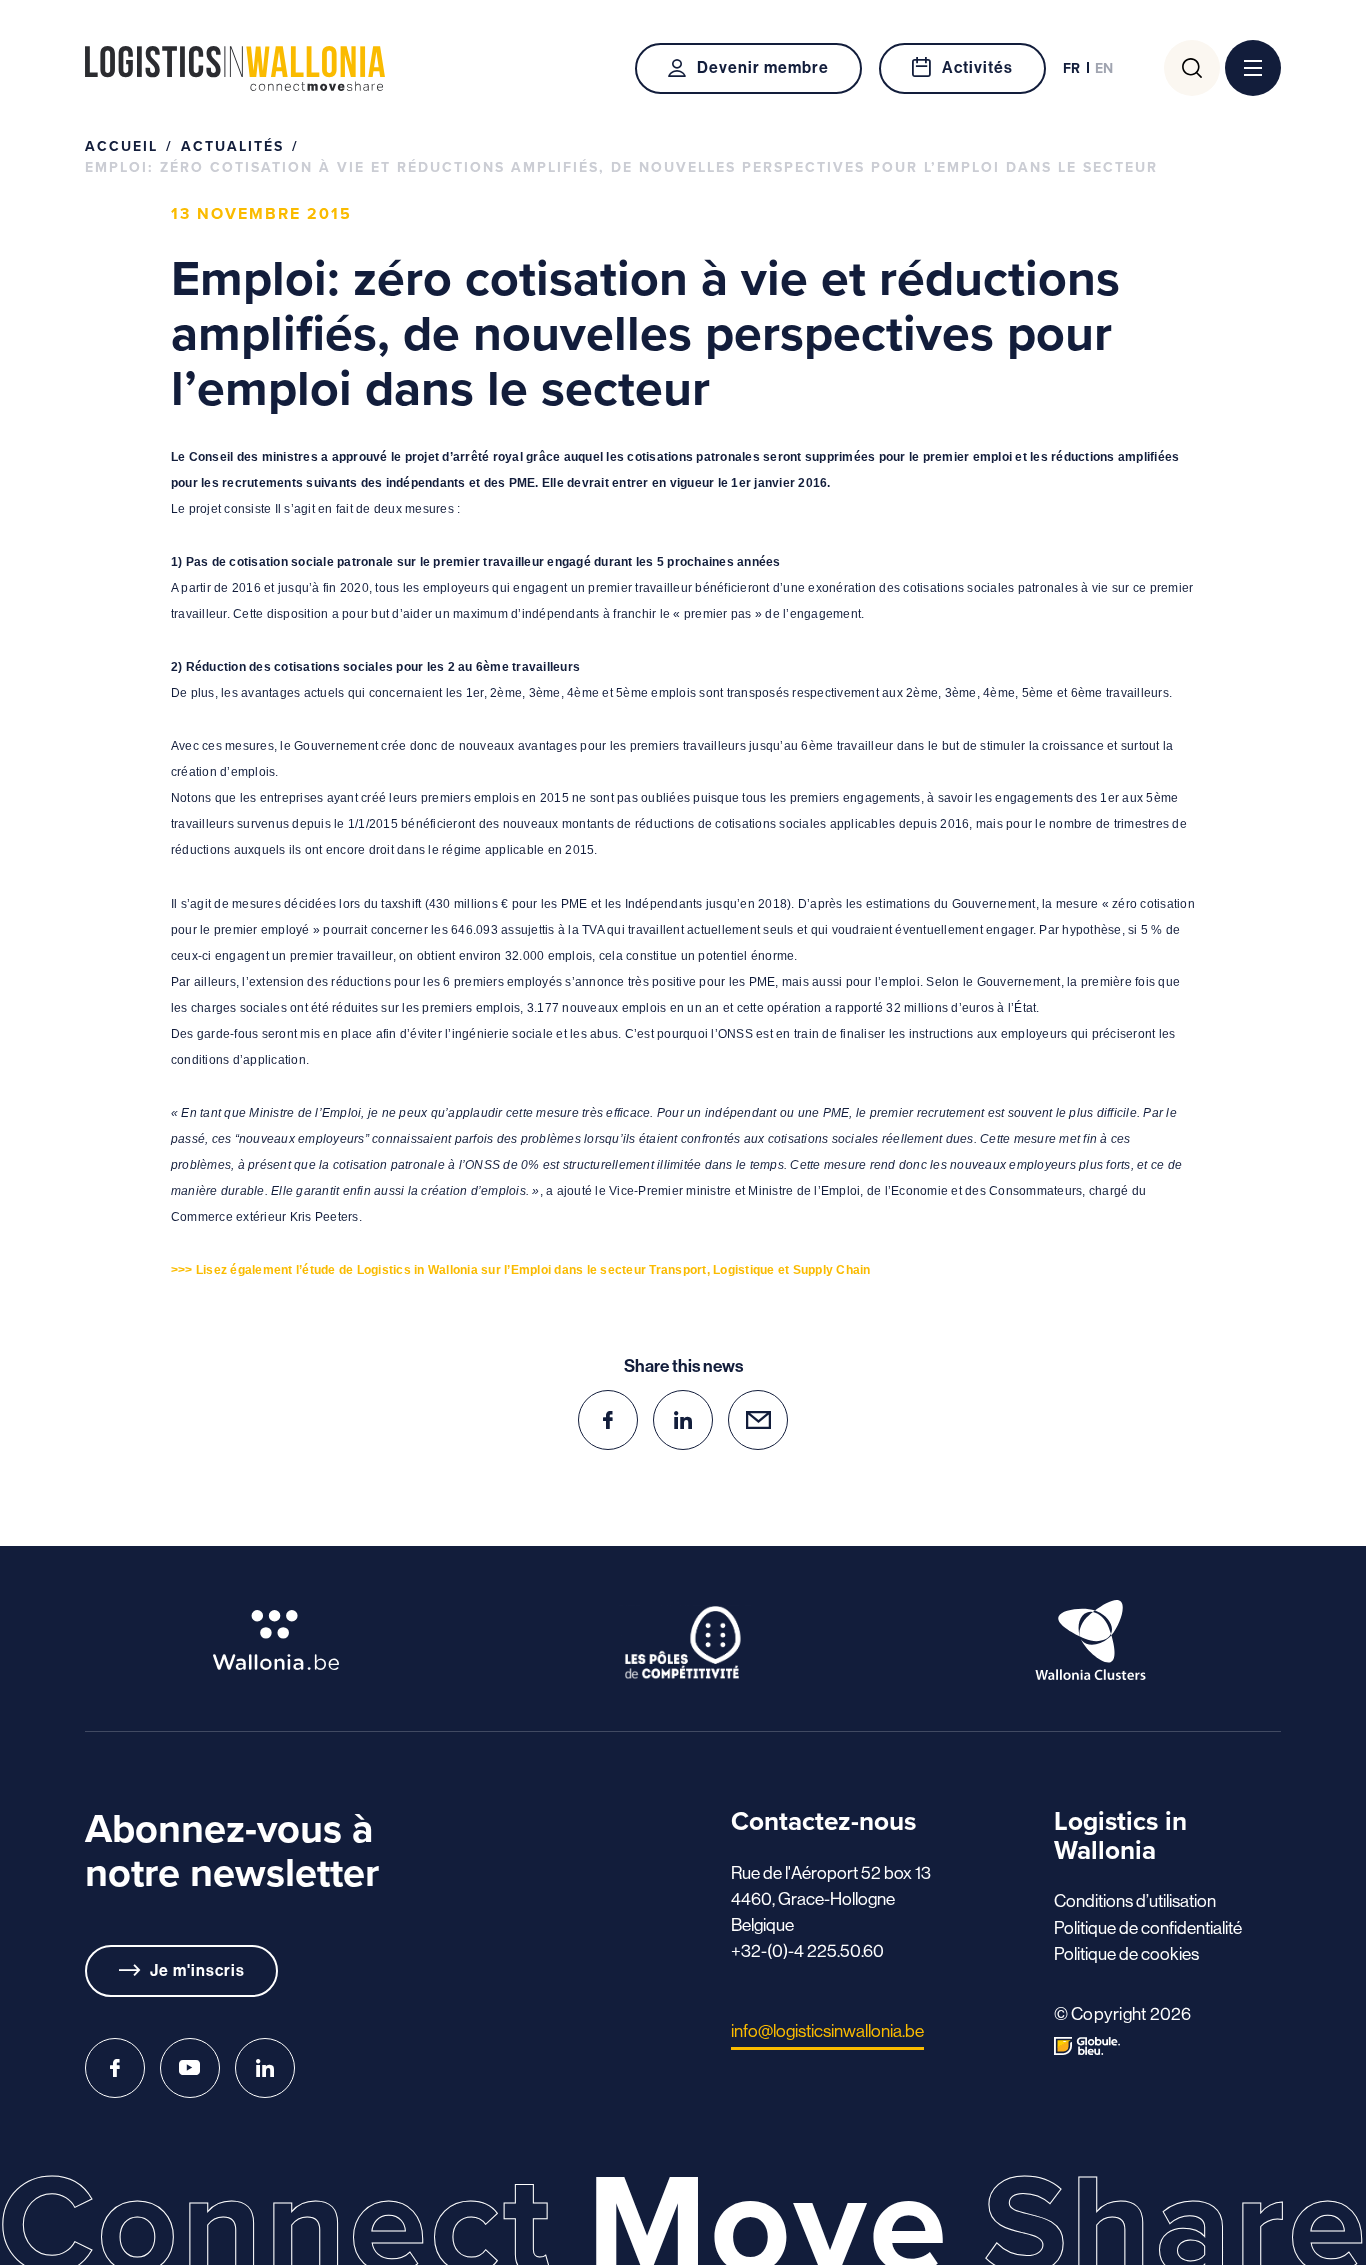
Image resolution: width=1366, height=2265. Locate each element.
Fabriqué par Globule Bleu (1087, 2046)
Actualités (232, 146)
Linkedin (265, 2068)
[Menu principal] (1253, 68)
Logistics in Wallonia (235, 68)
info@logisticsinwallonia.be (827, 2031)
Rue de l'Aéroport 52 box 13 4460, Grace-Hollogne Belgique (831, 1899)
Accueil (121, 146)
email (758, 1420)
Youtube (190, 2068)
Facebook (115, 2068)
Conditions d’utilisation (1135, 1901)
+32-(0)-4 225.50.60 (807, 1951)
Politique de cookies (1126, 1954)
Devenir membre (762, 67)
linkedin (683, 1420)
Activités (977, 67)
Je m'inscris (197, 1970)
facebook (608, 1420)
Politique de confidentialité (1148, 1928)
